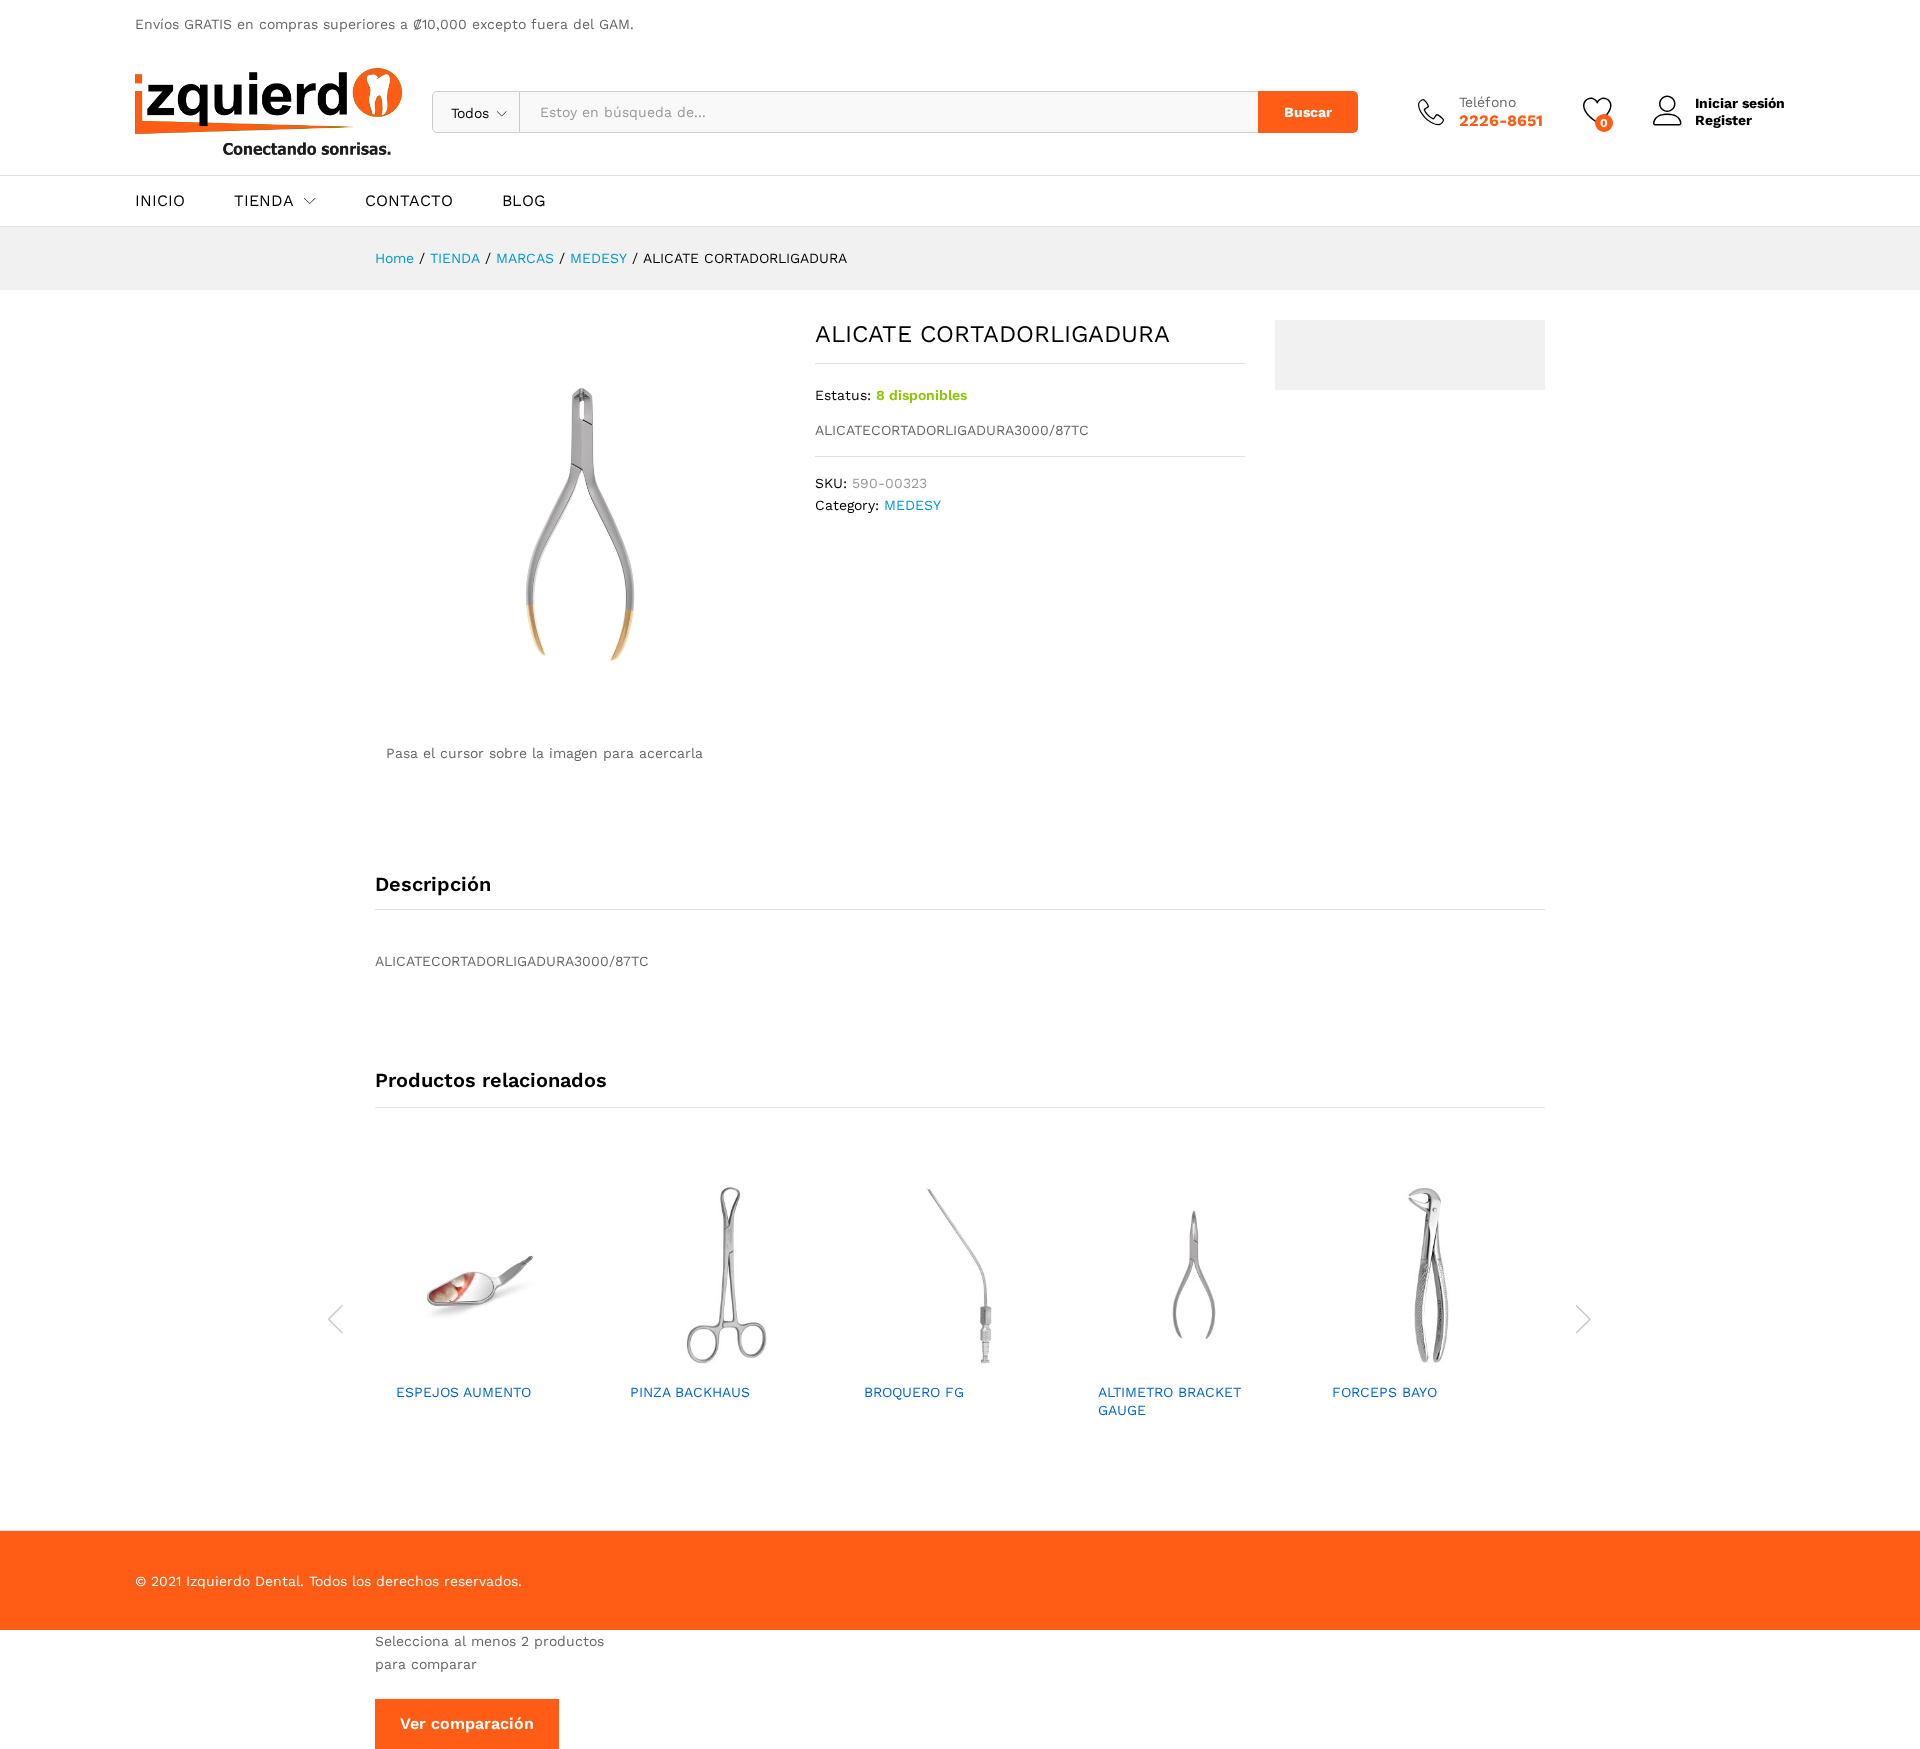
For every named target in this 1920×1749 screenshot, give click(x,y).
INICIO (160, 201)
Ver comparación (467, 1723)
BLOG (524, 201)
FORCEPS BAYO (1384, 1392)
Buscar (1308, 112)
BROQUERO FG (914, 1392)
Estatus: (843, 395)
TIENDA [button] (264, 201)
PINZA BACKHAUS (690, 1392)
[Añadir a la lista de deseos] (492, 1359)
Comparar (538, 1359)
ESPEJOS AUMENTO (463, 1392)
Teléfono (1487, 102)
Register (1723, 120)
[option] (492, 1307)
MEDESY (912, 505)
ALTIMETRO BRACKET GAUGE (1169, 1401)
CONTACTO (409, 201)
